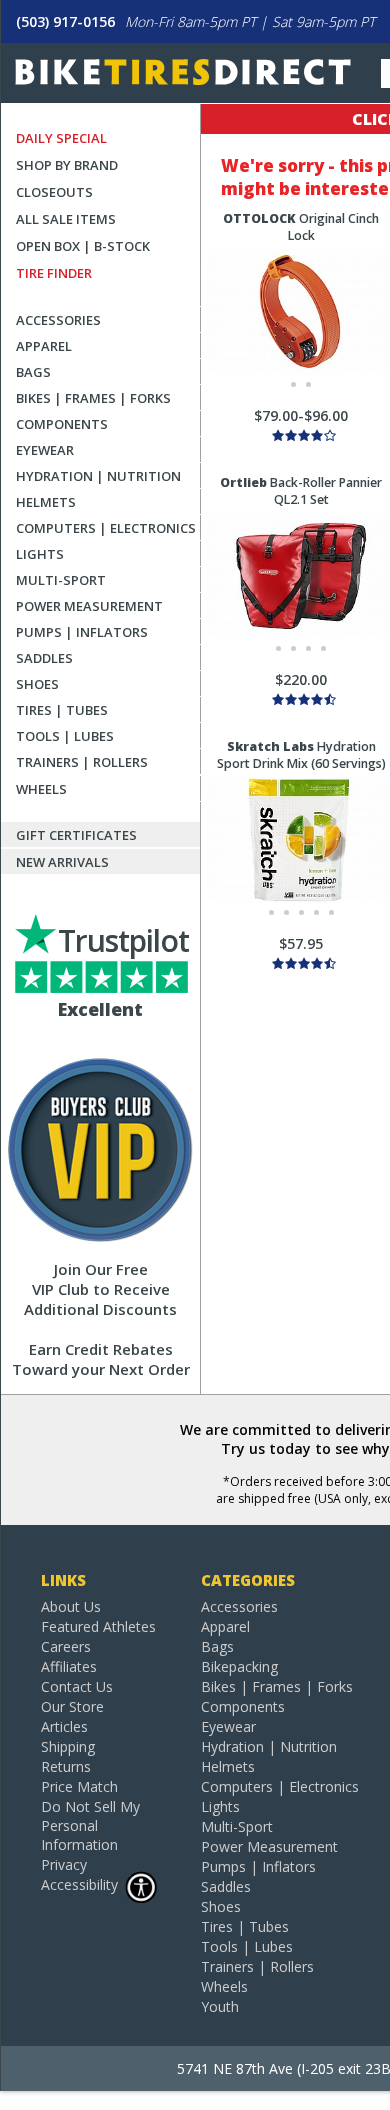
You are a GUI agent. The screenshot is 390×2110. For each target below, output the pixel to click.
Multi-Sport (61, 580)
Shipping (68, 1746)
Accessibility (79, 1884)
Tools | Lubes (65, 736)
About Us (71, 1606)
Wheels (41, 789)
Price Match (79, 1786)
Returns (66, 1766)
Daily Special (61, 138)
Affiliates (69, 1666)
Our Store (72, 1706)
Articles (64, 1726)
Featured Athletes (98, 1626)
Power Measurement (89, 606)
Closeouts (54, 192)
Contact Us (77, 1686)
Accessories (58, 320)
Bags (33, 372)
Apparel (44, 346)
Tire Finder (54, 273)
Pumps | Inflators (82, 632)
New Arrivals (62, 862)
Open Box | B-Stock (83, 246)
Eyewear (45, 450)
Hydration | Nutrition (98, 476)
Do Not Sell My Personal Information (90, 1825)
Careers (66, 1646)
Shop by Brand (67, 165)
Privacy (64, 1864)
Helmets (46, 502)
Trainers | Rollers (82, 762)
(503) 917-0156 (65, 21)
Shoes (37, 684)
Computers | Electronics (106, 528)
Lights (40, 554)
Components (62, 424)
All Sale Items (66, 219)
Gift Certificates (76, 835)
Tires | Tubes (62, 710)
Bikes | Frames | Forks (93, 398)
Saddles (44, 658)
